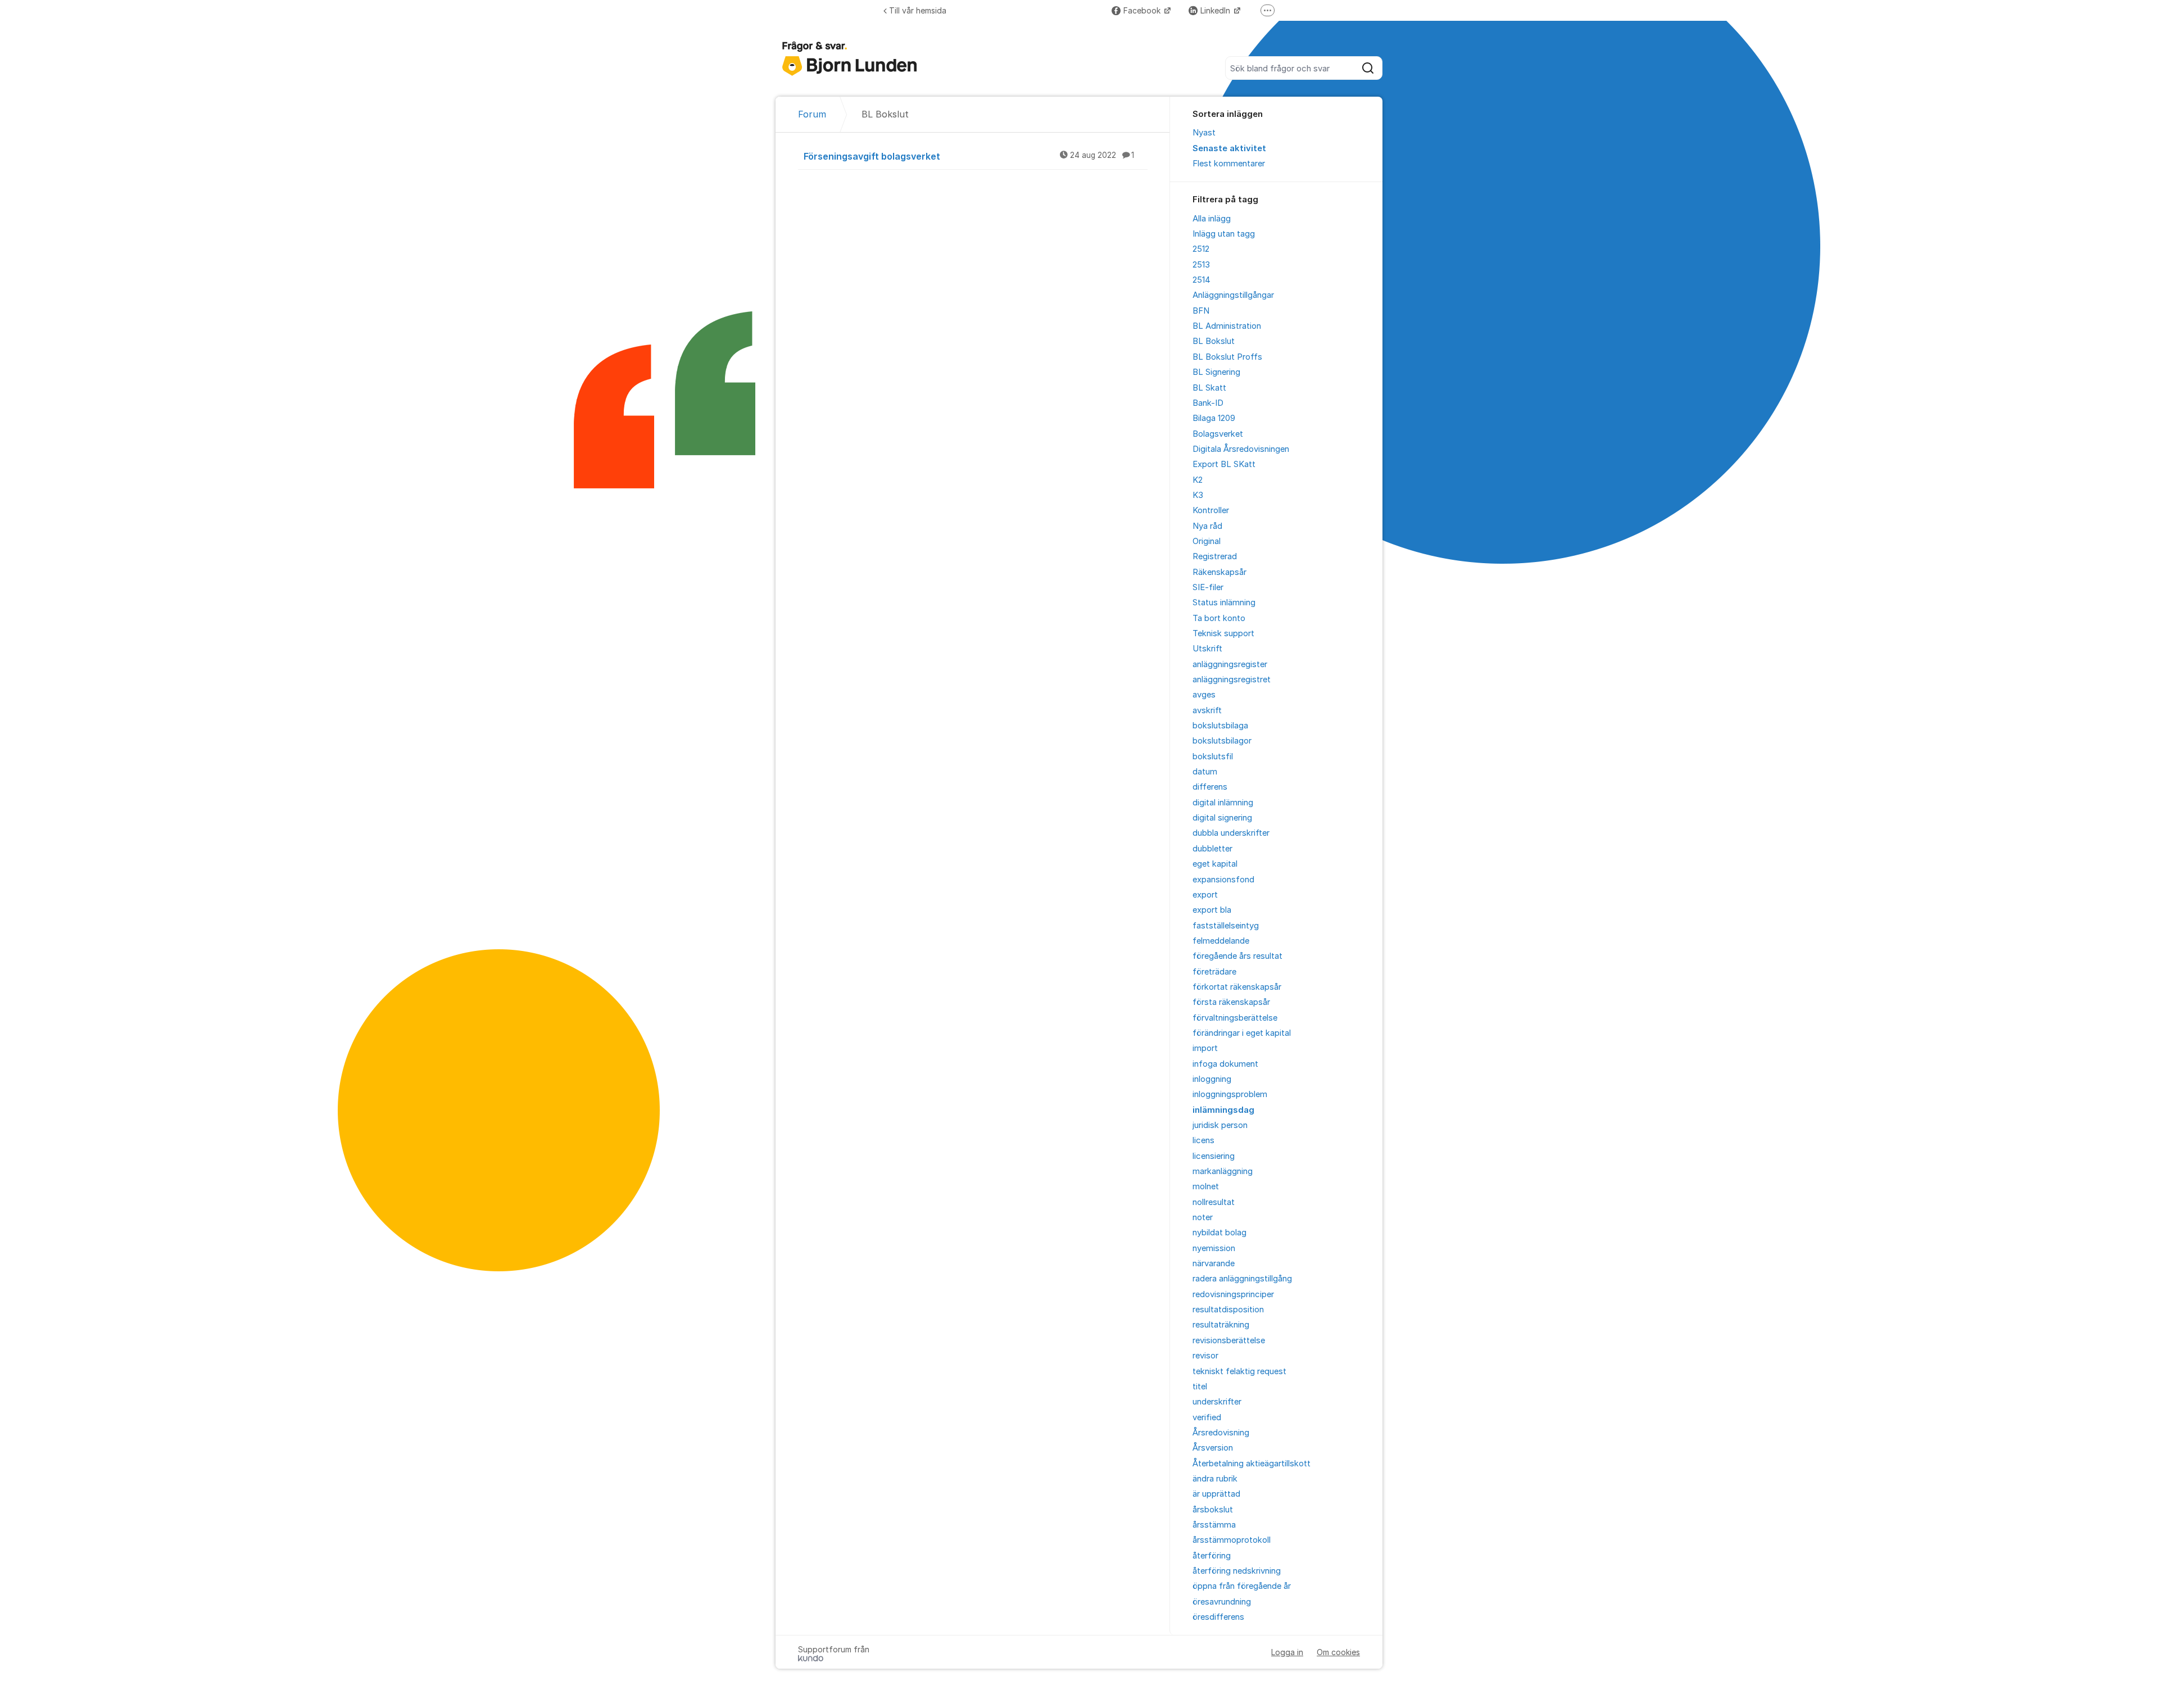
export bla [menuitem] (1212, 910)
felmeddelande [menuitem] (1221, 941)
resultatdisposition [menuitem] (1228, 1310)
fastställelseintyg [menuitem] (1226, 926)
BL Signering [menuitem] (1216, 372)
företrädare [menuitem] (1214, 972)
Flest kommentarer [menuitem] (1229, 164)
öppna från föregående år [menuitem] (1242, 1586)
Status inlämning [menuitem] (1224, 602)
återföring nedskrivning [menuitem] (1237, 1571)
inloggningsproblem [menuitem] (1230, 1094)
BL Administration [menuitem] (1227, 326)
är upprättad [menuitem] (1216, 1494)
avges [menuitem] (1204, 695)
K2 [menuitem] (1198, 480)
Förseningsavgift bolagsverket (969, 156)
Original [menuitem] (1207, 541)
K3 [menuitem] (1198, 495)
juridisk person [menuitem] (1220, 1125)
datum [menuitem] (1205, 772)
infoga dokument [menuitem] (1225, 1064)
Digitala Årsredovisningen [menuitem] (1241, 449)
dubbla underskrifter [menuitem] (1231, 833)
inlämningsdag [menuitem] (1223, 1110)
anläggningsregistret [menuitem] (1232, 679)
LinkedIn (1216, 10)
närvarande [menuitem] (1214, 1263)
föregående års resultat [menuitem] (1237, 956)
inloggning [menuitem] (1212, 1079)
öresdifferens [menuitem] (1218, 1617)
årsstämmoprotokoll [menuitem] (1232, 1540)
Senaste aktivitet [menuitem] (1229, 148)
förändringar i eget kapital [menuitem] (1242, 1033)
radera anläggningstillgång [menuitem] (1242, 1279)
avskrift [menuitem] (1207, 710)
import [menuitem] (1205, 1048)
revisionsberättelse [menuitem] (1229, 1340)
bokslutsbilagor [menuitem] (1222, 741)
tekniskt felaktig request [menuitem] (1239, 1371)
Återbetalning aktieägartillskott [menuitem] (1252, 1464)
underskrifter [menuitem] (1217, 1402)
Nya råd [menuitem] (1207, 526)
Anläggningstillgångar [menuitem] (1233, 295)
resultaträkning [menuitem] (1221, 1325)
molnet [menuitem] (1206, 1186)
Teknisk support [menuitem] (1223, 633)
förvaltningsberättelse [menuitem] (1235, 1018)
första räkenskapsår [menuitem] (1231, 1002)
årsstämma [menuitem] (1214, 1525)
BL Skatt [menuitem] (1209, 388)
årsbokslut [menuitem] (1213, 1510)
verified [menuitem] (1207, 1417)
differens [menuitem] (1210, 787)
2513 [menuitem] (1201, 265)
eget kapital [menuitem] (1215, 864)
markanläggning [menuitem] (1223, 1171)
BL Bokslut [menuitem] (1214, 341)
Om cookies (1338, 1652)
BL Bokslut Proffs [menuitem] (1227, 357)
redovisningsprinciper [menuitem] (1233, 1294)
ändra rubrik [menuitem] (1215, 1479)
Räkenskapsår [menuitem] (1219, 572)
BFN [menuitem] (1201, 311)
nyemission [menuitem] (1214, 1248)
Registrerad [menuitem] (1215, 556)
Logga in (1287, 1652)
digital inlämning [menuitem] (1223, 803)
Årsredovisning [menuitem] (1221, 1433)
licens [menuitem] (1203, 1140)
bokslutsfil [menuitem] (1213, 756)
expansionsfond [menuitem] (1223, 880)
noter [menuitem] (1203, 1217)
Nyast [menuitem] (1204, 133)
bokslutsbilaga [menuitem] (1220, 726)
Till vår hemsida (918, 10)
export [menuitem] (1205, 895)
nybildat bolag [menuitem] (1219, 1233)
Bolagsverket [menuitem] (1218, 434)
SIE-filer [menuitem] (1208, 587)
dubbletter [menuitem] (1212, 849)
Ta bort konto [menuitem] (1219, 618)
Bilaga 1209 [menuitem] (1214, 418)
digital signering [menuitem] (1222, 818)
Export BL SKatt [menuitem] (1224, 464)
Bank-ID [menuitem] (1208, 403)
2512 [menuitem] (1201, 249)
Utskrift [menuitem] (1207, 649)
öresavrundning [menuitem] (1222, 1602)
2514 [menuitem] (1202, 280)
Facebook (1143, 10)
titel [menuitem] (1200, 1387)
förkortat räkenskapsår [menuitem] (1237, 987)
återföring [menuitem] (1212, 1556)
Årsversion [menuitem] (1213, 1448)
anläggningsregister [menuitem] (1230, 664)
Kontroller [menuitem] (1211, 510)
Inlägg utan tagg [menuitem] (1224, 234)
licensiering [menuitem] (1214, 1156)
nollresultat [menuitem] (1214, 1202)
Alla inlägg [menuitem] (1212, 219)
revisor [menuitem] (1205, 1356)
